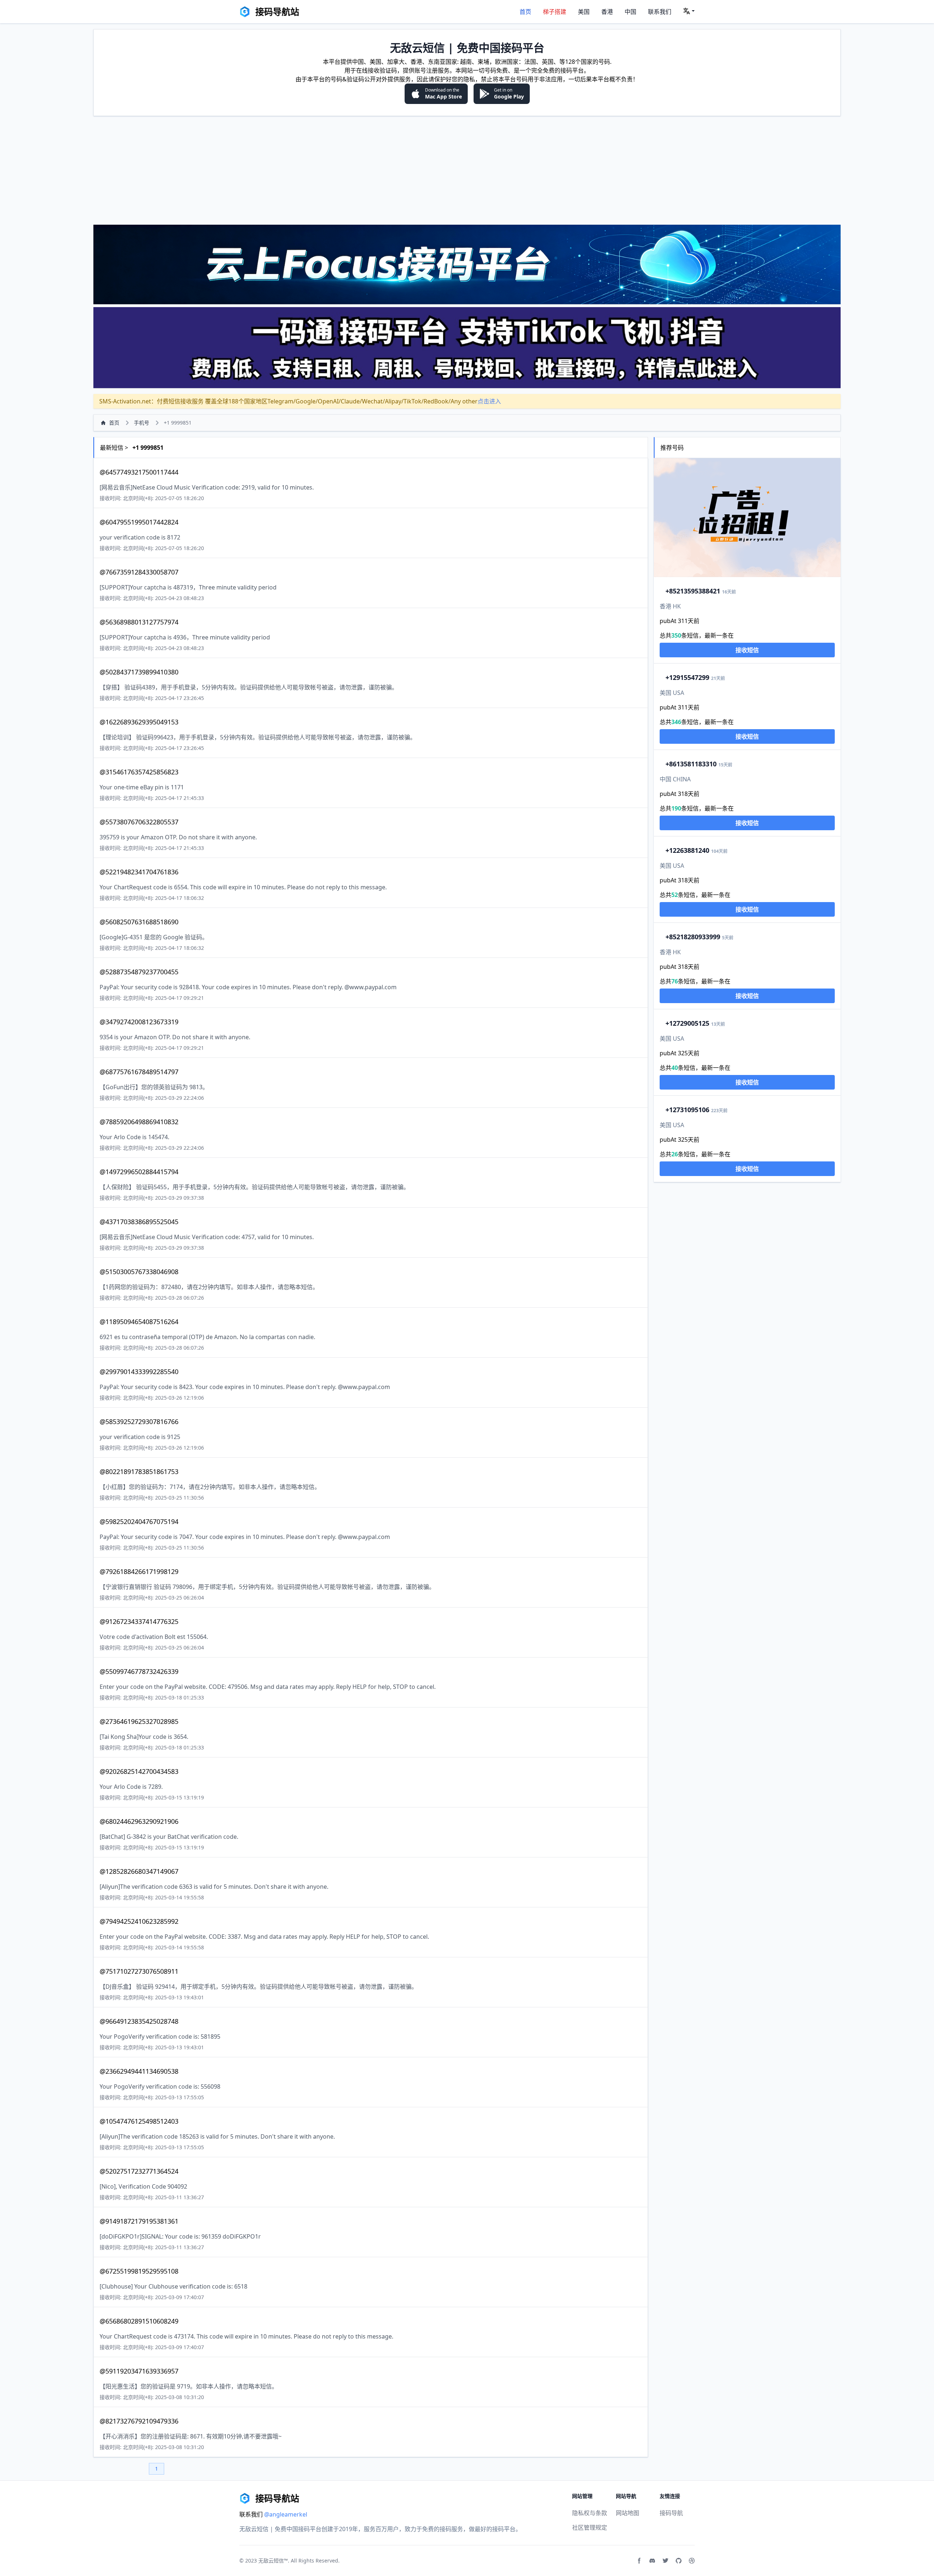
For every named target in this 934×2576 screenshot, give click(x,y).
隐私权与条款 (590, 2513)
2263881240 (687, 850)
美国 (584, 12)
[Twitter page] (665, 2561)
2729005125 (687, 1023)
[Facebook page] (639, 2561)
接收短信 (747, 650)
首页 (525, 12)
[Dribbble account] (692, 2561)
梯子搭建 (555, 12)
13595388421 (693, 591)
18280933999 (693, 937)
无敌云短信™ (273, 2560)
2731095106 (687, 1110)
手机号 (142, 423)
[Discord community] (652, 2561)
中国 (630, 12)
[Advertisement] (467, 170)
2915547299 (687, 677)
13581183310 (691, 764)
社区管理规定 (590, 2527)
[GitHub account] (679, 2561)
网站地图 (628, 2513)
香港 (607, 12)
